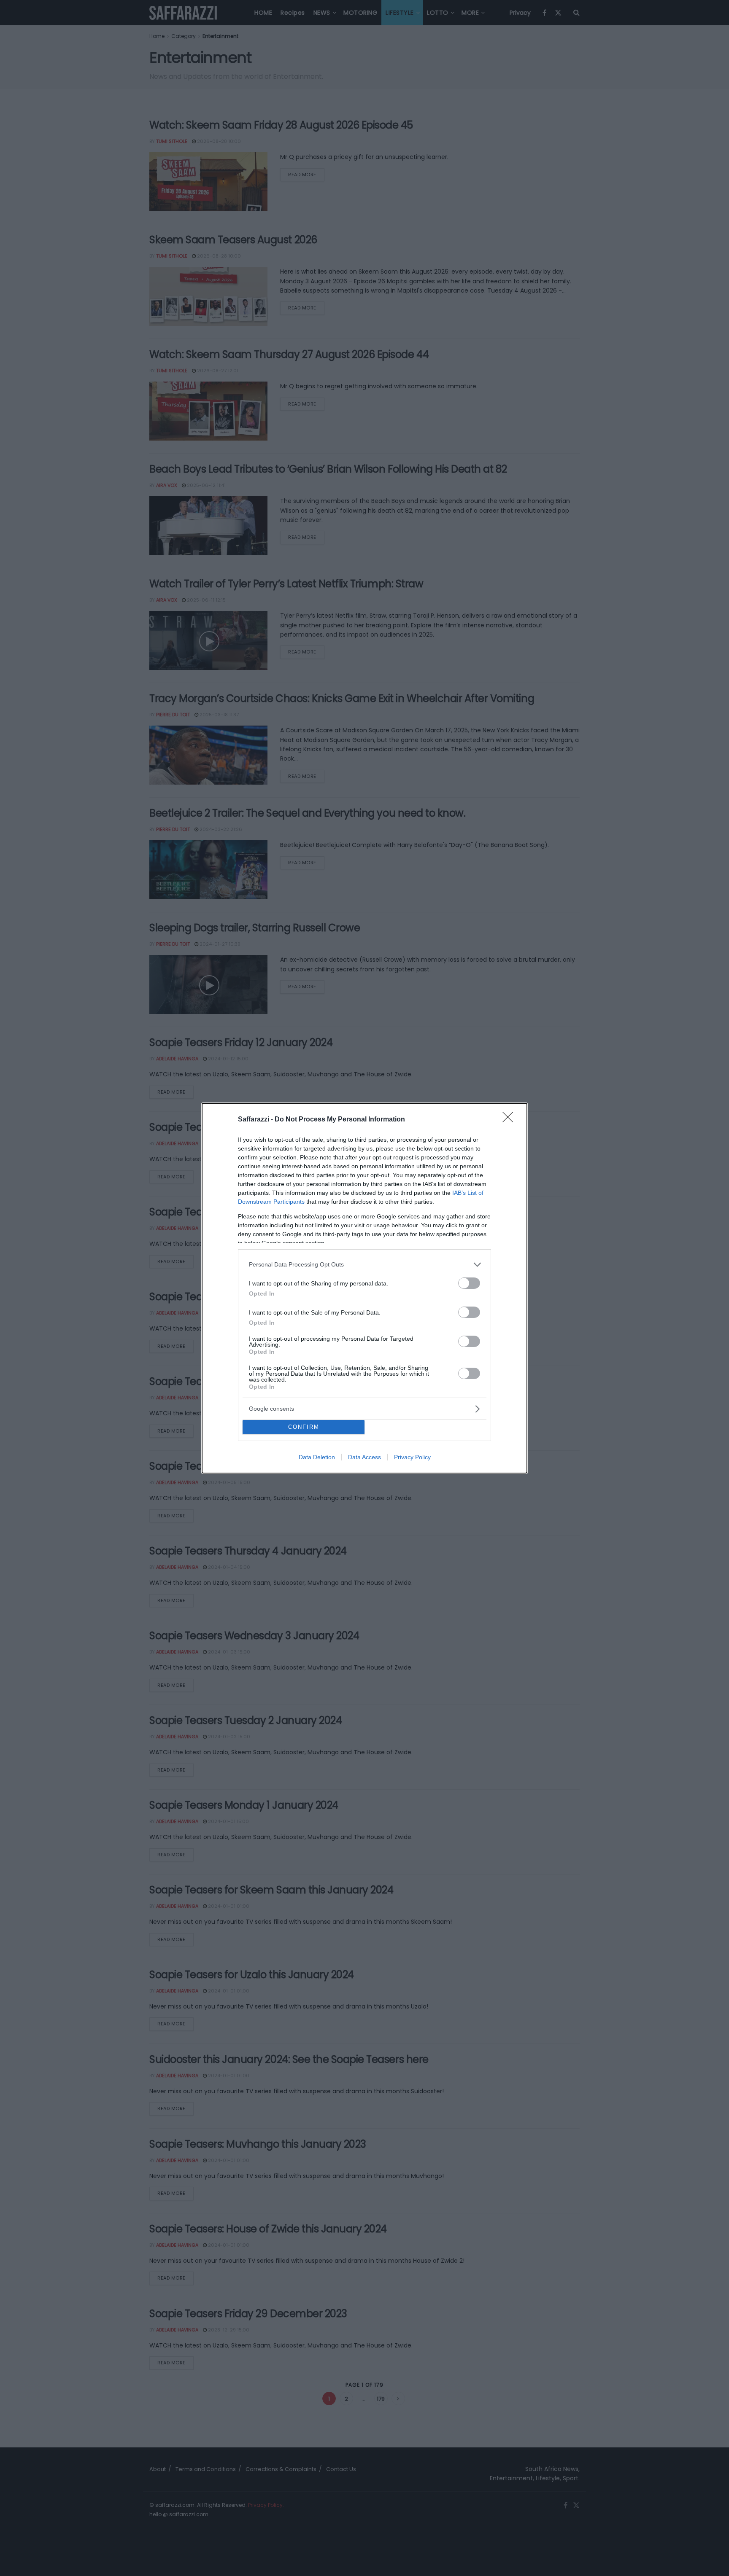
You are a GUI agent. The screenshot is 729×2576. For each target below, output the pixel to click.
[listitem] (364, 1265)
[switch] (469, 1283)
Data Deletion (317, 1457)
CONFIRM (304, 1427)
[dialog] (364, 1288)
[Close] (510, 1120)
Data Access (364, 1457)
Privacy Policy (412, 1457)
